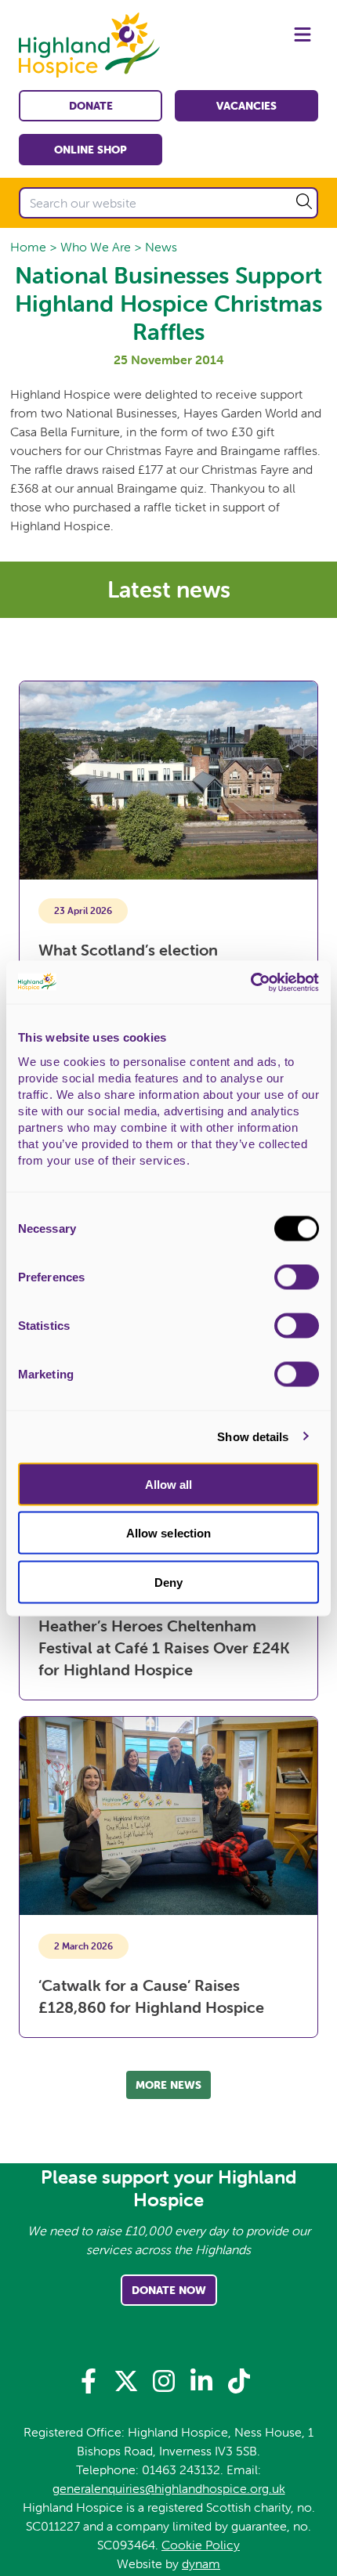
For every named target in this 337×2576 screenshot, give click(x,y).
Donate (91, 106)
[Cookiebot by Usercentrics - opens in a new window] (250, 982)
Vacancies (246, 106)
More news (168, 2085)
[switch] (297, 1277)
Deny (168, 1582)
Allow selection (169, 1533)
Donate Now (169, 2290)
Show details (253, 1437)
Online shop (91, 150)
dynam (201, 2563)
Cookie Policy (201, 2545)
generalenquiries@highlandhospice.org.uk (169, 2488)
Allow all (169, 1484)
